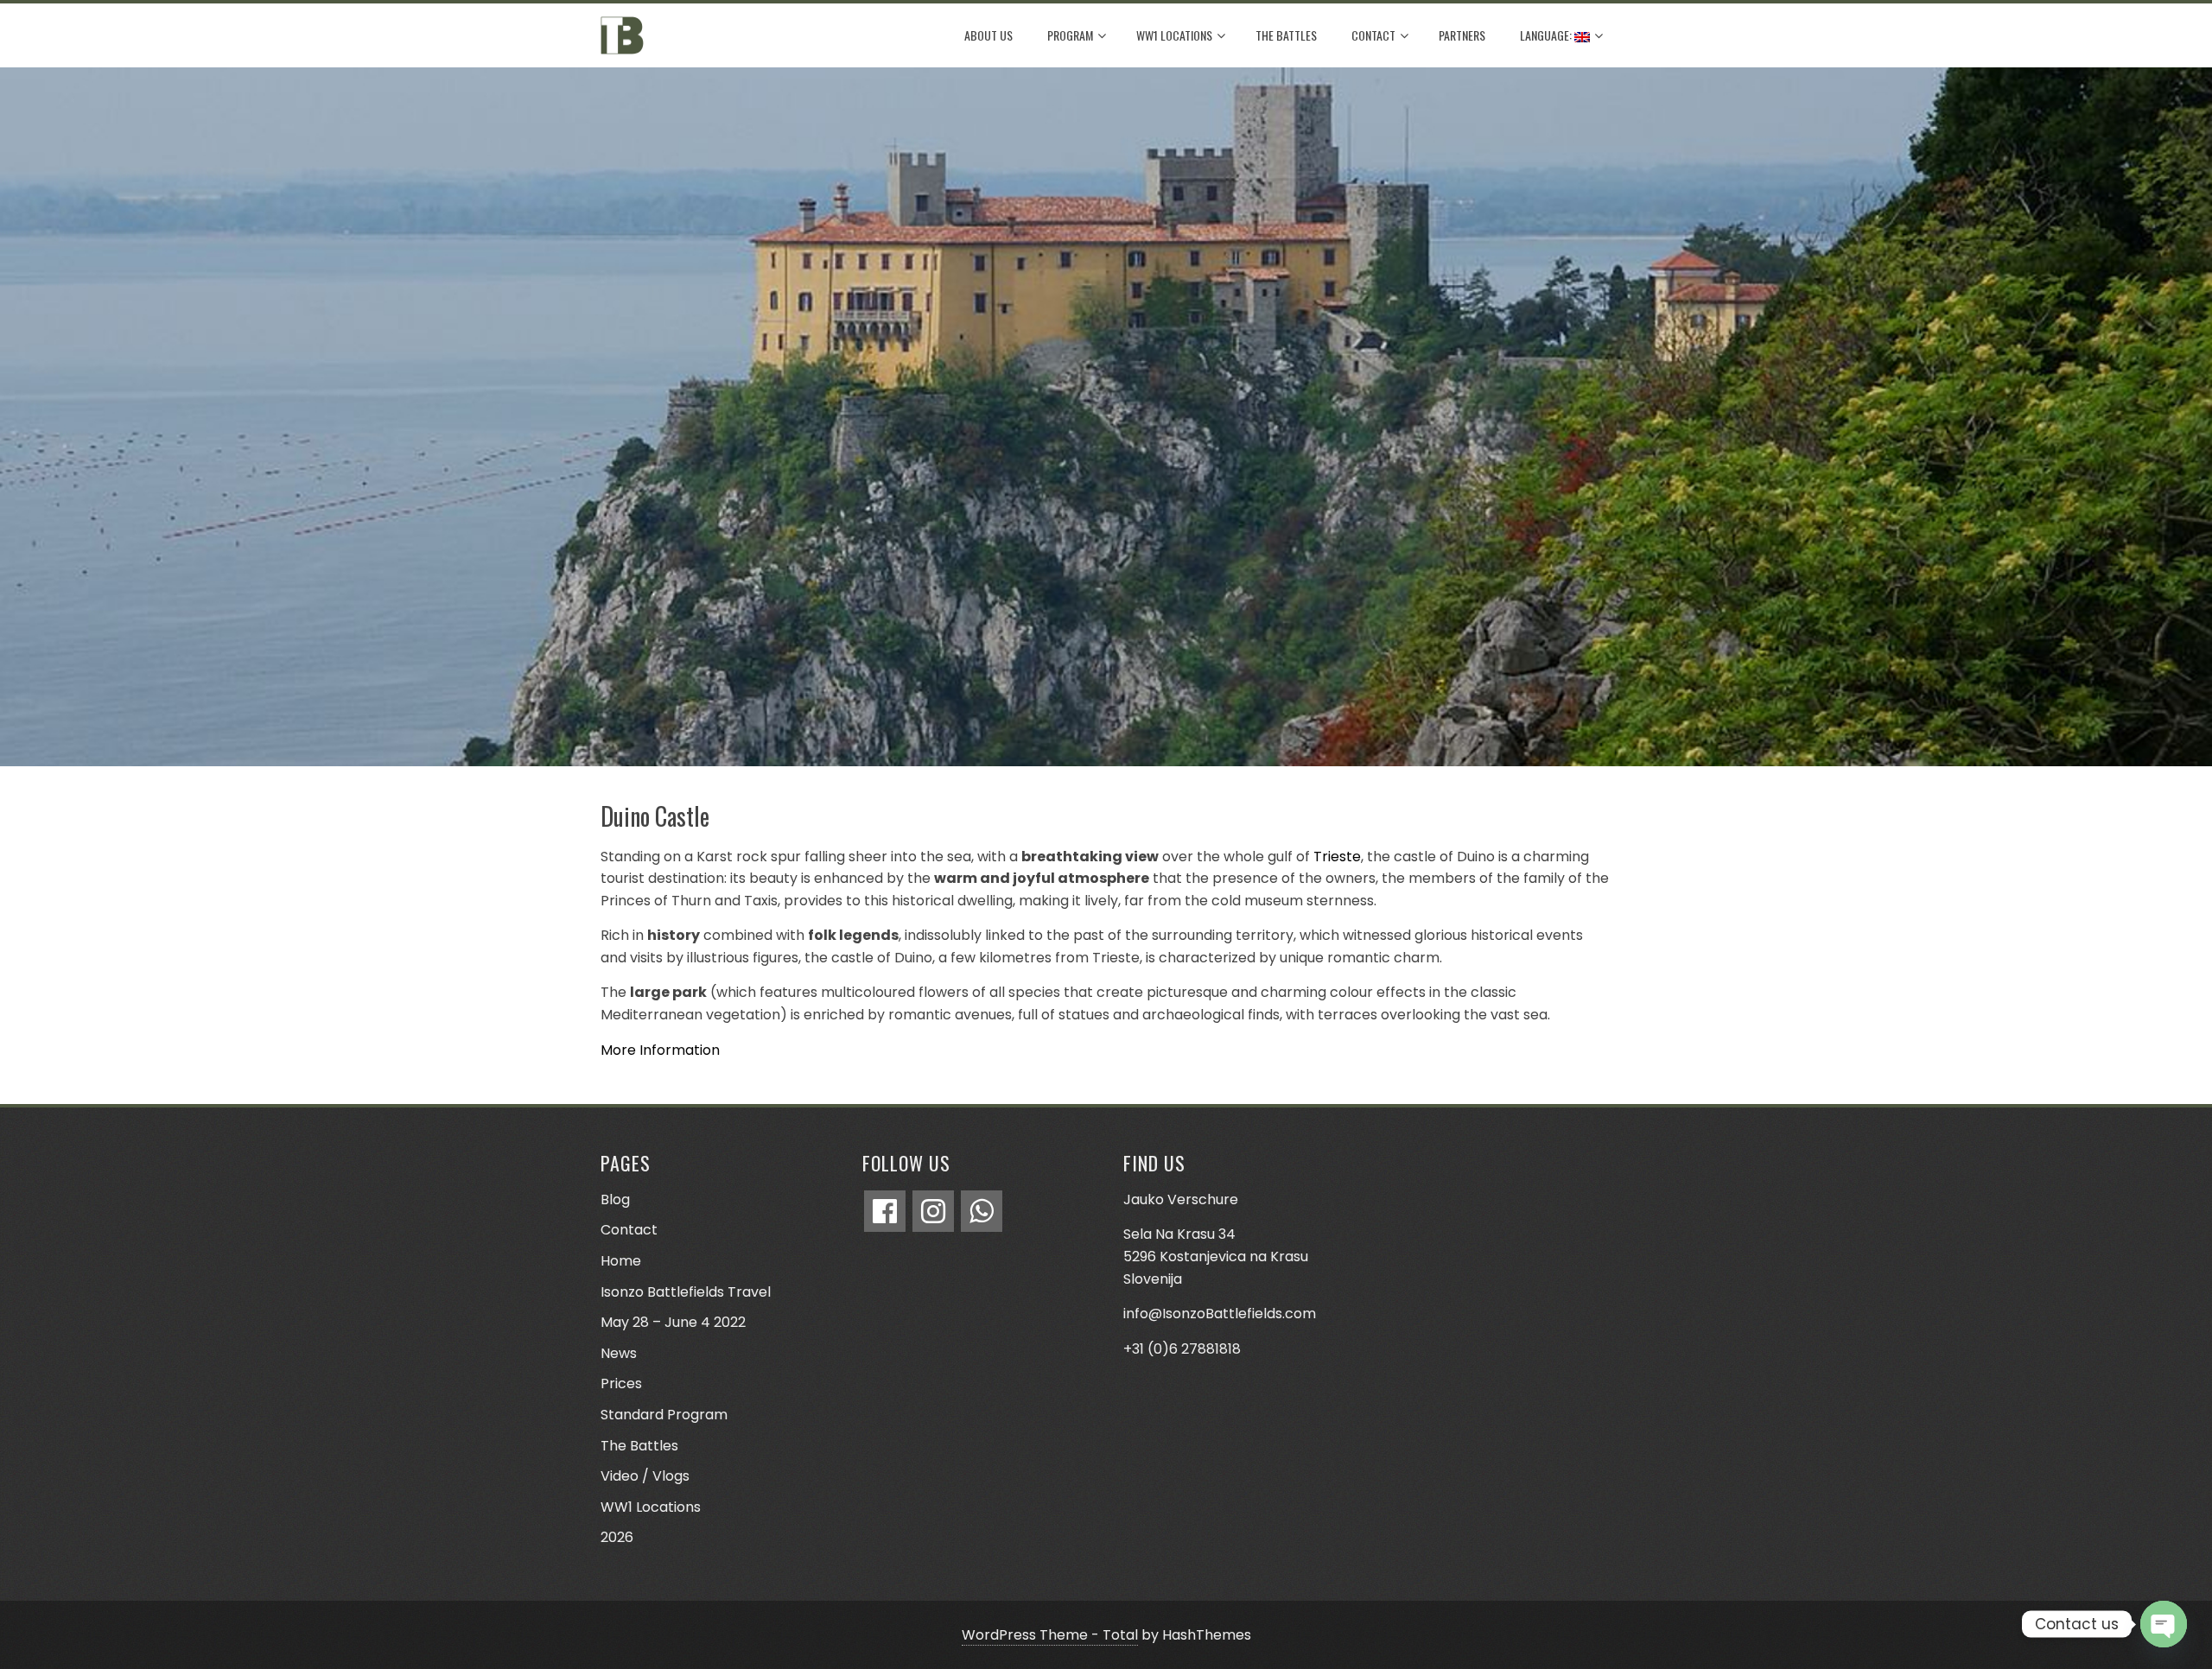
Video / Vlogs (645, 1476)
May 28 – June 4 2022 (673, 1322)
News (619, 1353)
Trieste (1337, 857)
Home (621, 1261)
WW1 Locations (1174, 35)
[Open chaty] (2164, 1624)
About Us (988, 35)
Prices (621, 1383)
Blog (615, 1199)
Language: (1547, 35)
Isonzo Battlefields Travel (686, 1292)
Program (1070, 35)
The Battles (1286, 35)
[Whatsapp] (982, 1211)
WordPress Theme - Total (1050, 1635)
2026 (617, 1537)
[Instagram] (933, 1211)
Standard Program (664, 1415)
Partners (1462, 35)
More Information (660, 1050)
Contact (1373, 35)
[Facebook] (885, 1211)
